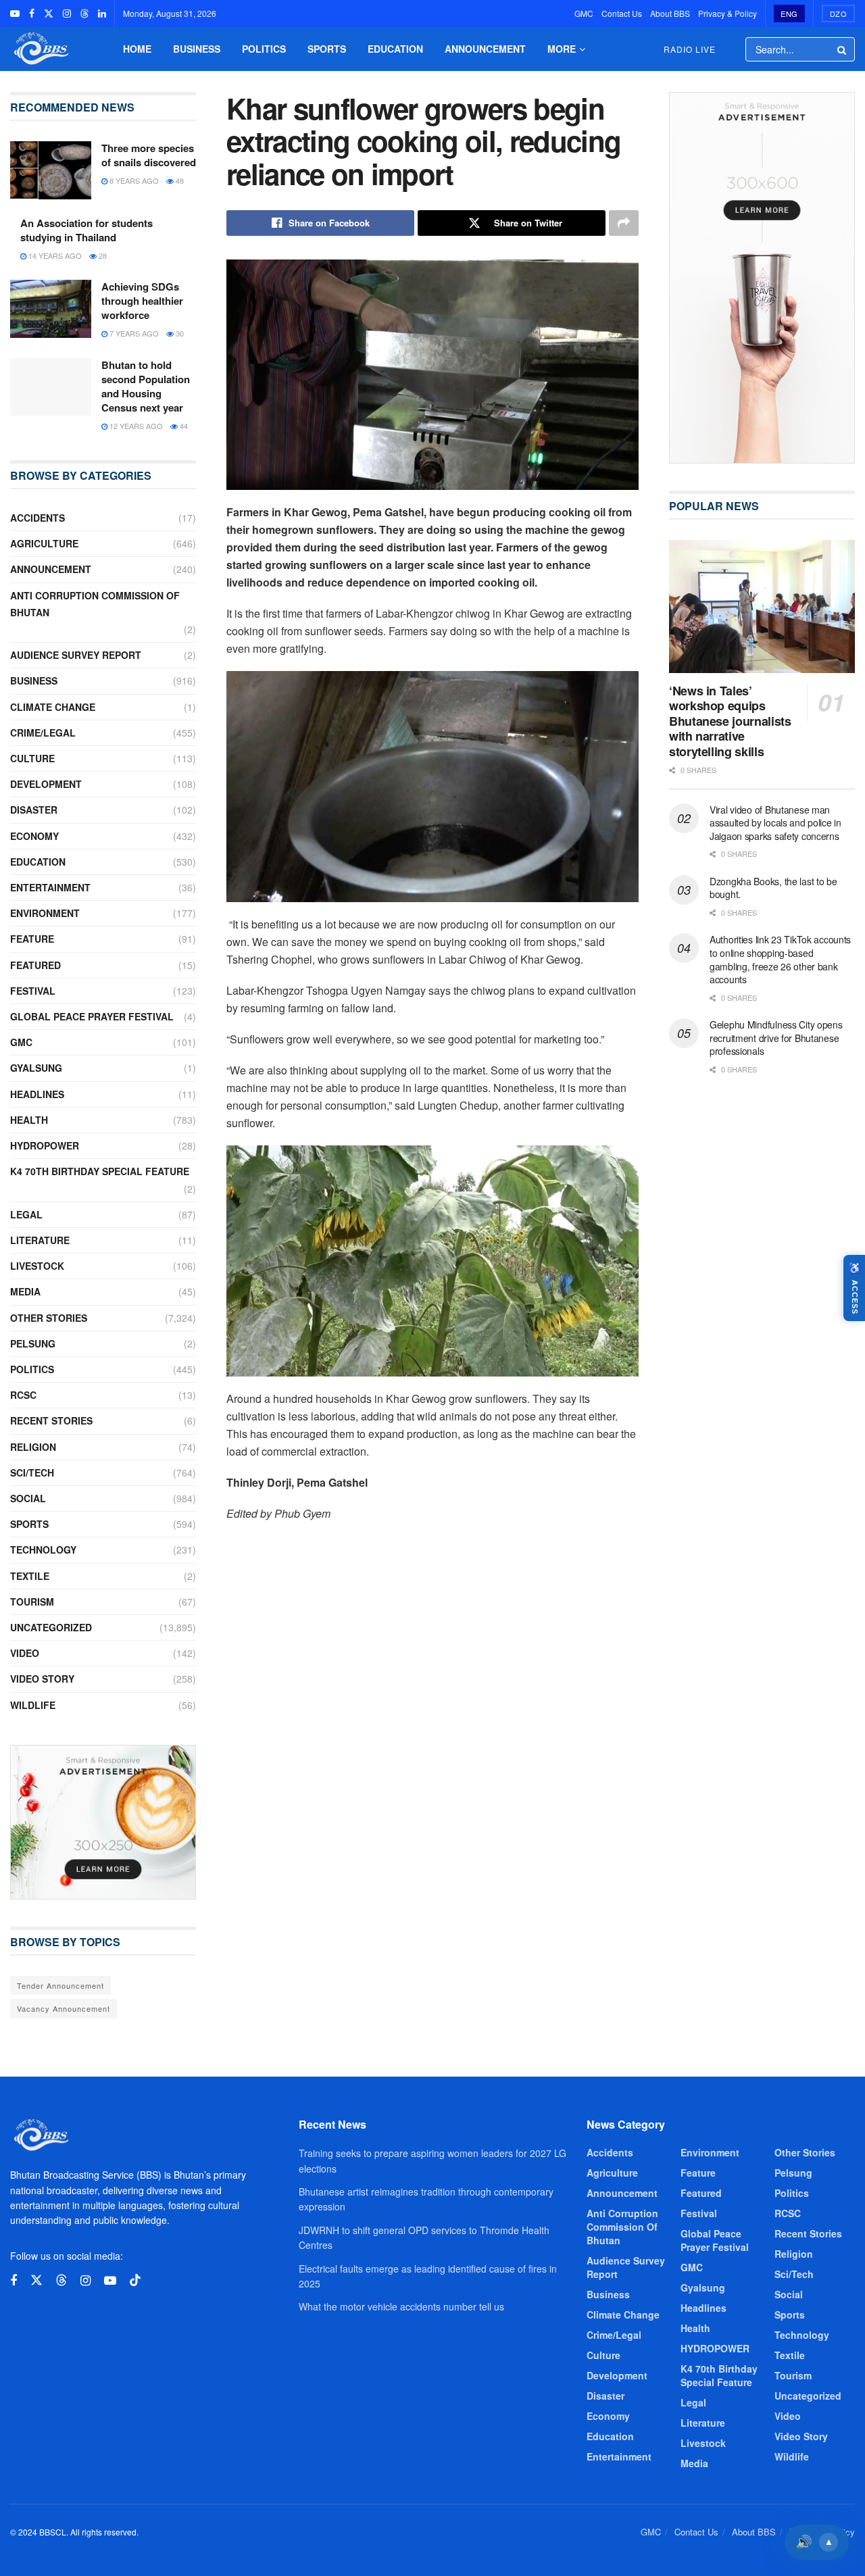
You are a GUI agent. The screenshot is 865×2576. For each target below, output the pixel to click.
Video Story (42, 1679)
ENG (789, 14)
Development (46, 784)
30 (179, 333)
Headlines (37, 1094)
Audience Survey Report (76, 655)
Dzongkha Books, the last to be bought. (773, 888)
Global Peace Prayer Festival (92, 1016)
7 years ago (133, 333)
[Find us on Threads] (84, 14)
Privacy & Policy (727, 13)
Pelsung (33, 1343)
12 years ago (135, 426)
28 (102, 255)
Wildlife (33, 1705)
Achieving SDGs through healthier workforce (142, 301)
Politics (264, 49)
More (562, 49)
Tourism (32, 1602)
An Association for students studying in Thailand (86, 230)
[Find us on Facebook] (32, 14)
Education (395, 49)
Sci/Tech (32, 1472)
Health (29, 1120)
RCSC (23, 1395)
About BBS (670, 13)
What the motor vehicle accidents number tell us (401, 2306)
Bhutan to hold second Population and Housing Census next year (146, 386)
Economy (34, 836)
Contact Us (622, 13)
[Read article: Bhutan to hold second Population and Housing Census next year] (51, 387)
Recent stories (51, 1420)
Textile (30, 1576)
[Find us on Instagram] (67, 14)
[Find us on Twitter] (49, 14)
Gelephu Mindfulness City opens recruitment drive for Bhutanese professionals (776, 1038)
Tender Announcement (60, 1985)
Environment (45, 913)
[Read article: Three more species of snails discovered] (51, 170)
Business (197, 49)
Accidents (38, 518)
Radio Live (690, 49)
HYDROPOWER (45, 1145)
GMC (584, 13)
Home (137, 49)
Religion (33, 1447)
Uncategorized (51, 1627)
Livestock (37, 1266)
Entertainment (50, 887)
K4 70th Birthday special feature (100, 1171)
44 (183, 426)
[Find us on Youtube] (15, 14)
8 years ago (133, 180)
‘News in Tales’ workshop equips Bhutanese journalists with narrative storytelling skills (730, 721)
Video (25, 1653)
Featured (35, 965)
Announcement (485, 49)
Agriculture (44, 543)
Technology (43, 1550)
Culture (32, 758)
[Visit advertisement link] (103, 1822)
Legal (26, 1214)
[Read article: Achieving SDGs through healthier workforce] (51, 309)
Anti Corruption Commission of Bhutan (95, 604)
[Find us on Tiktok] (135, 2280)
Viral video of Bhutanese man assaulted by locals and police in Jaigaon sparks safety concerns (775, 823)
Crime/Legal (43, 733)
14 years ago (54, 255)
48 (179, 180)
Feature (32, 939)
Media (25, 1291)
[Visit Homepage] (40, 49)
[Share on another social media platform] (624, 223)
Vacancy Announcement (64, 2008)
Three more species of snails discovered (149, 155)
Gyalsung (36, 1068)
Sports (327, 49)
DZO (839, 14)
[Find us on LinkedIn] (102, 14)
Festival (33, 991)
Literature (40, 1240)
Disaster (34, 810)
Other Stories (49, 1318)
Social (28, 1498)
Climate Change (53, 707)
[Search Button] (843, 49)
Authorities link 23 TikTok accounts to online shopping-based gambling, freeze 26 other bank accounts (780, 959)
